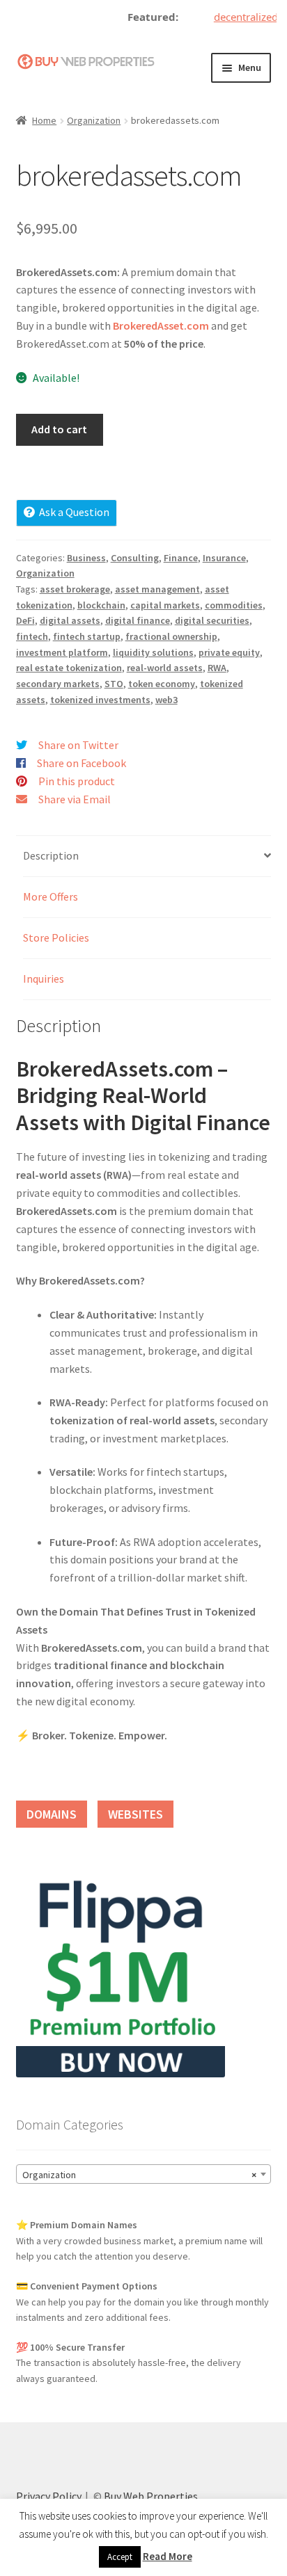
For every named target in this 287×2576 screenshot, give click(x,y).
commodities (234, 605)
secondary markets (58, 684)
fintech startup (87, 636)
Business (86, 558)
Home (44, 120)
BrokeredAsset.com (161, 325)
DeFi (25, 620)
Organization (94, 120)
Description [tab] (51, 855)
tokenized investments (100, 700)
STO (114, 684)
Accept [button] (120, 2557)
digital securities (212, 620)
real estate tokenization (69, 668)
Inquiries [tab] (44, 979)
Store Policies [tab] (56, 937)
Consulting (135, 558)
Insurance (224, 558)
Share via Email (75, 799)
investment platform (62, 652)
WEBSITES (135, 1814)
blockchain (101, 605)
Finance (181, 558)
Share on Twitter (78, 745)
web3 (166, 700)
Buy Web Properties (151, 2496)
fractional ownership (171, 636)
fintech (32, 636)
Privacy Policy (49, 2496)
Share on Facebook (82, 763)
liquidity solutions (153, 652)
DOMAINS (52, 1814)
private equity (229, 652)
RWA (217, 668)
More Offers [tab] (51, 896)
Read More (168, 2556)
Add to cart (59, 429)
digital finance (138, 620)
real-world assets (165, 668)
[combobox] (144, 2174)
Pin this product (77, 781)
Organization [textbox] (140, 2175)
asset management (157, 589)
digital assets (70, 620)
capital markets (165, 605)
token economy (162, 684)
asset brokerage (75, 589)
